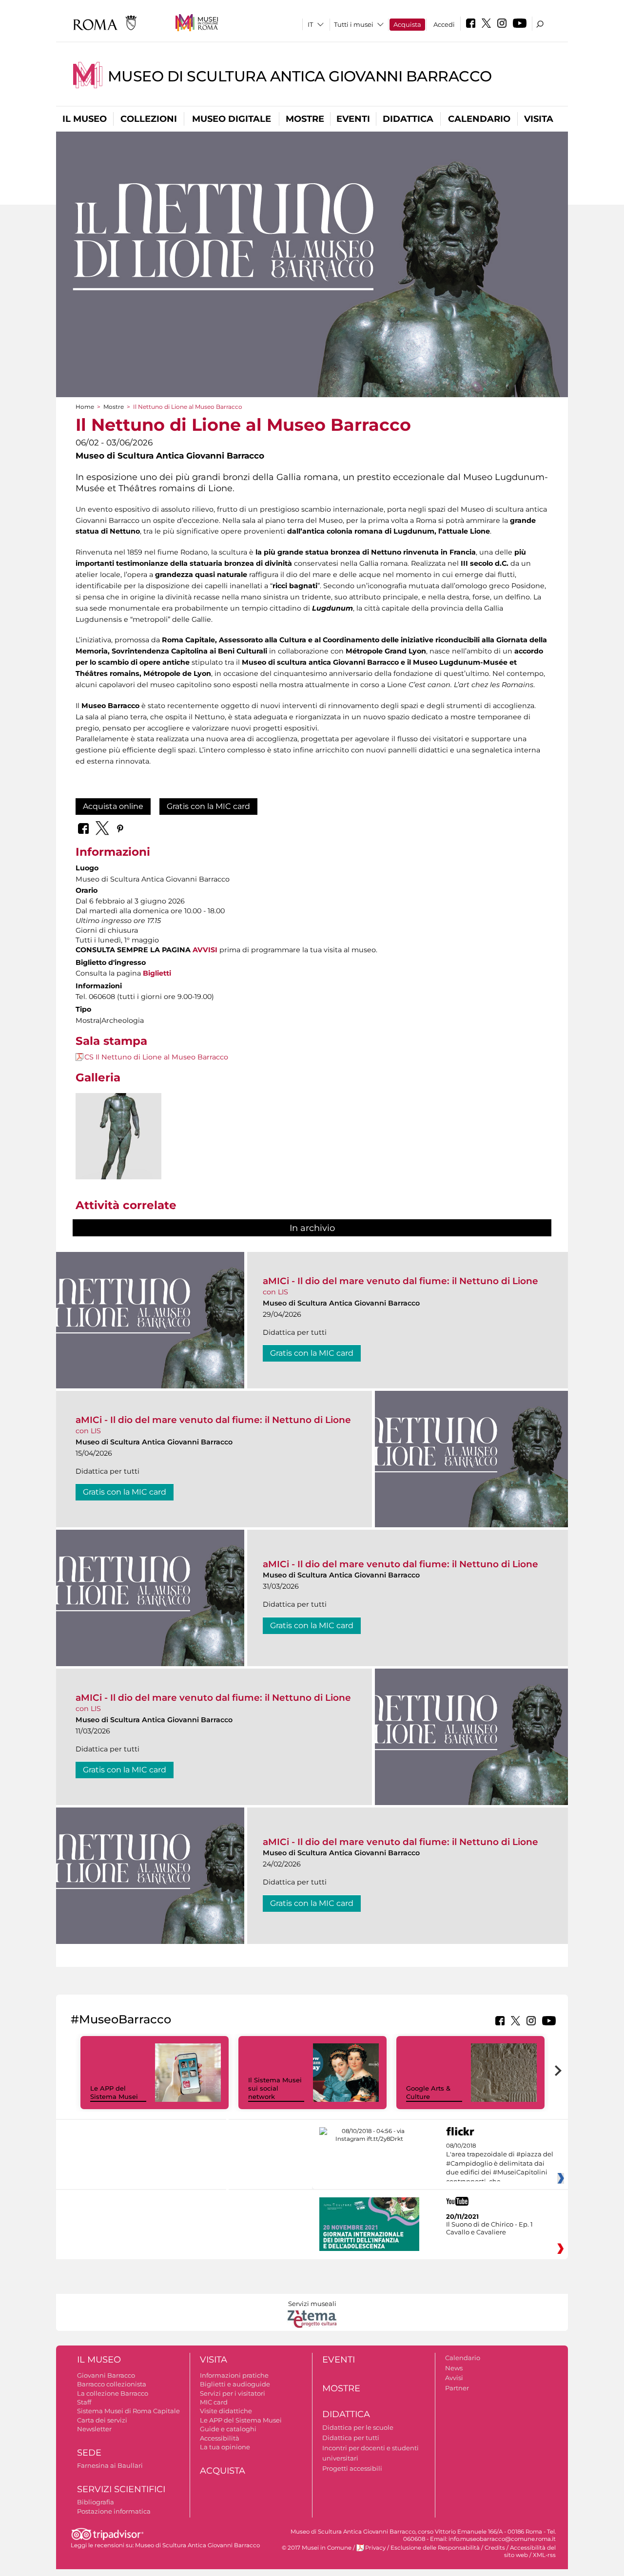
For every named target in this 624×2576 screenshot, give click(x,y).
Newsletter (94, 2429)
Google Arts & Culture (428, 2092)
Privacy (375, 2548)
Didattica (408, 119)
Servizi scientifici (121, 2489)
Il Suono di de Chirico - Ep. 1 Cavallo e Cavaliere (489, 2228)
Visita (539, 119)
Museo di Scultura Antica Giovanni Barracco (300, 76)
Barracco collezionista (112, 2384)
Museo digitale (232, 119)
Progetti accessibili (352, 2468)
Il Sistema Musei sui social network (275, 2088)
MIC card (214, 2402)
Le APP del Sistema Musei (114, 2092)
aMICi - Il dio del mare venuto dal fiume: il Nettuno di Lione (400, 1281)
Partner (457, 2388)
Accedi (444, 24)
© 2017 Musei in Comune (317, 2548)
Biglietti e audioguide (235, 2384)
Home (85, 407)
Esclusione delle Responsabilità (435, 2548)
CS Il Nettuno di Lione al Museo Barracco (156, 1057)
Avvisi (454, 2378)
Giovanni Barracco (106, 2375)
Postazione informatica (114, 2511)
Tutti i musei (354, 24)
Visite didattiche (226, 2411)
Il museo (85, 119)
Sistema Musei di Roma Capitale (128, 2411)
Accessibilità (220, 2438)
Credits (495, 2548)
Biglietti (157, 973)
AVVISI (205, 950)
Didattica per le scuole (358, 2427)
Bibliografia (96, 2502)
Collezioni (149, 119)
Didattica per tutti (351, 2438)
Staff (84, 2402)
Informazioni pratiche (234, 2375)
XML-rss (544, 2555)
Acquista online (113, 806)
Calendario (479, 119)
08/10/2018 (500, 2164)
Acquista (407, 24)
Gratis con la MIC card (208, 806)
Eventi (353, 119)
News (454, 2368)
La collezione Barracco (113, 2393)
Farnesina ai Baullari (110, 2465)
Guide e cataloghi (228, 2429)
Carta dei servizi (102, 2420)
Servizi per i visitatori (233, 2393)
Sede (89, 2453)
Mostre (305, 119)
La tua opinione (225, 2447)
